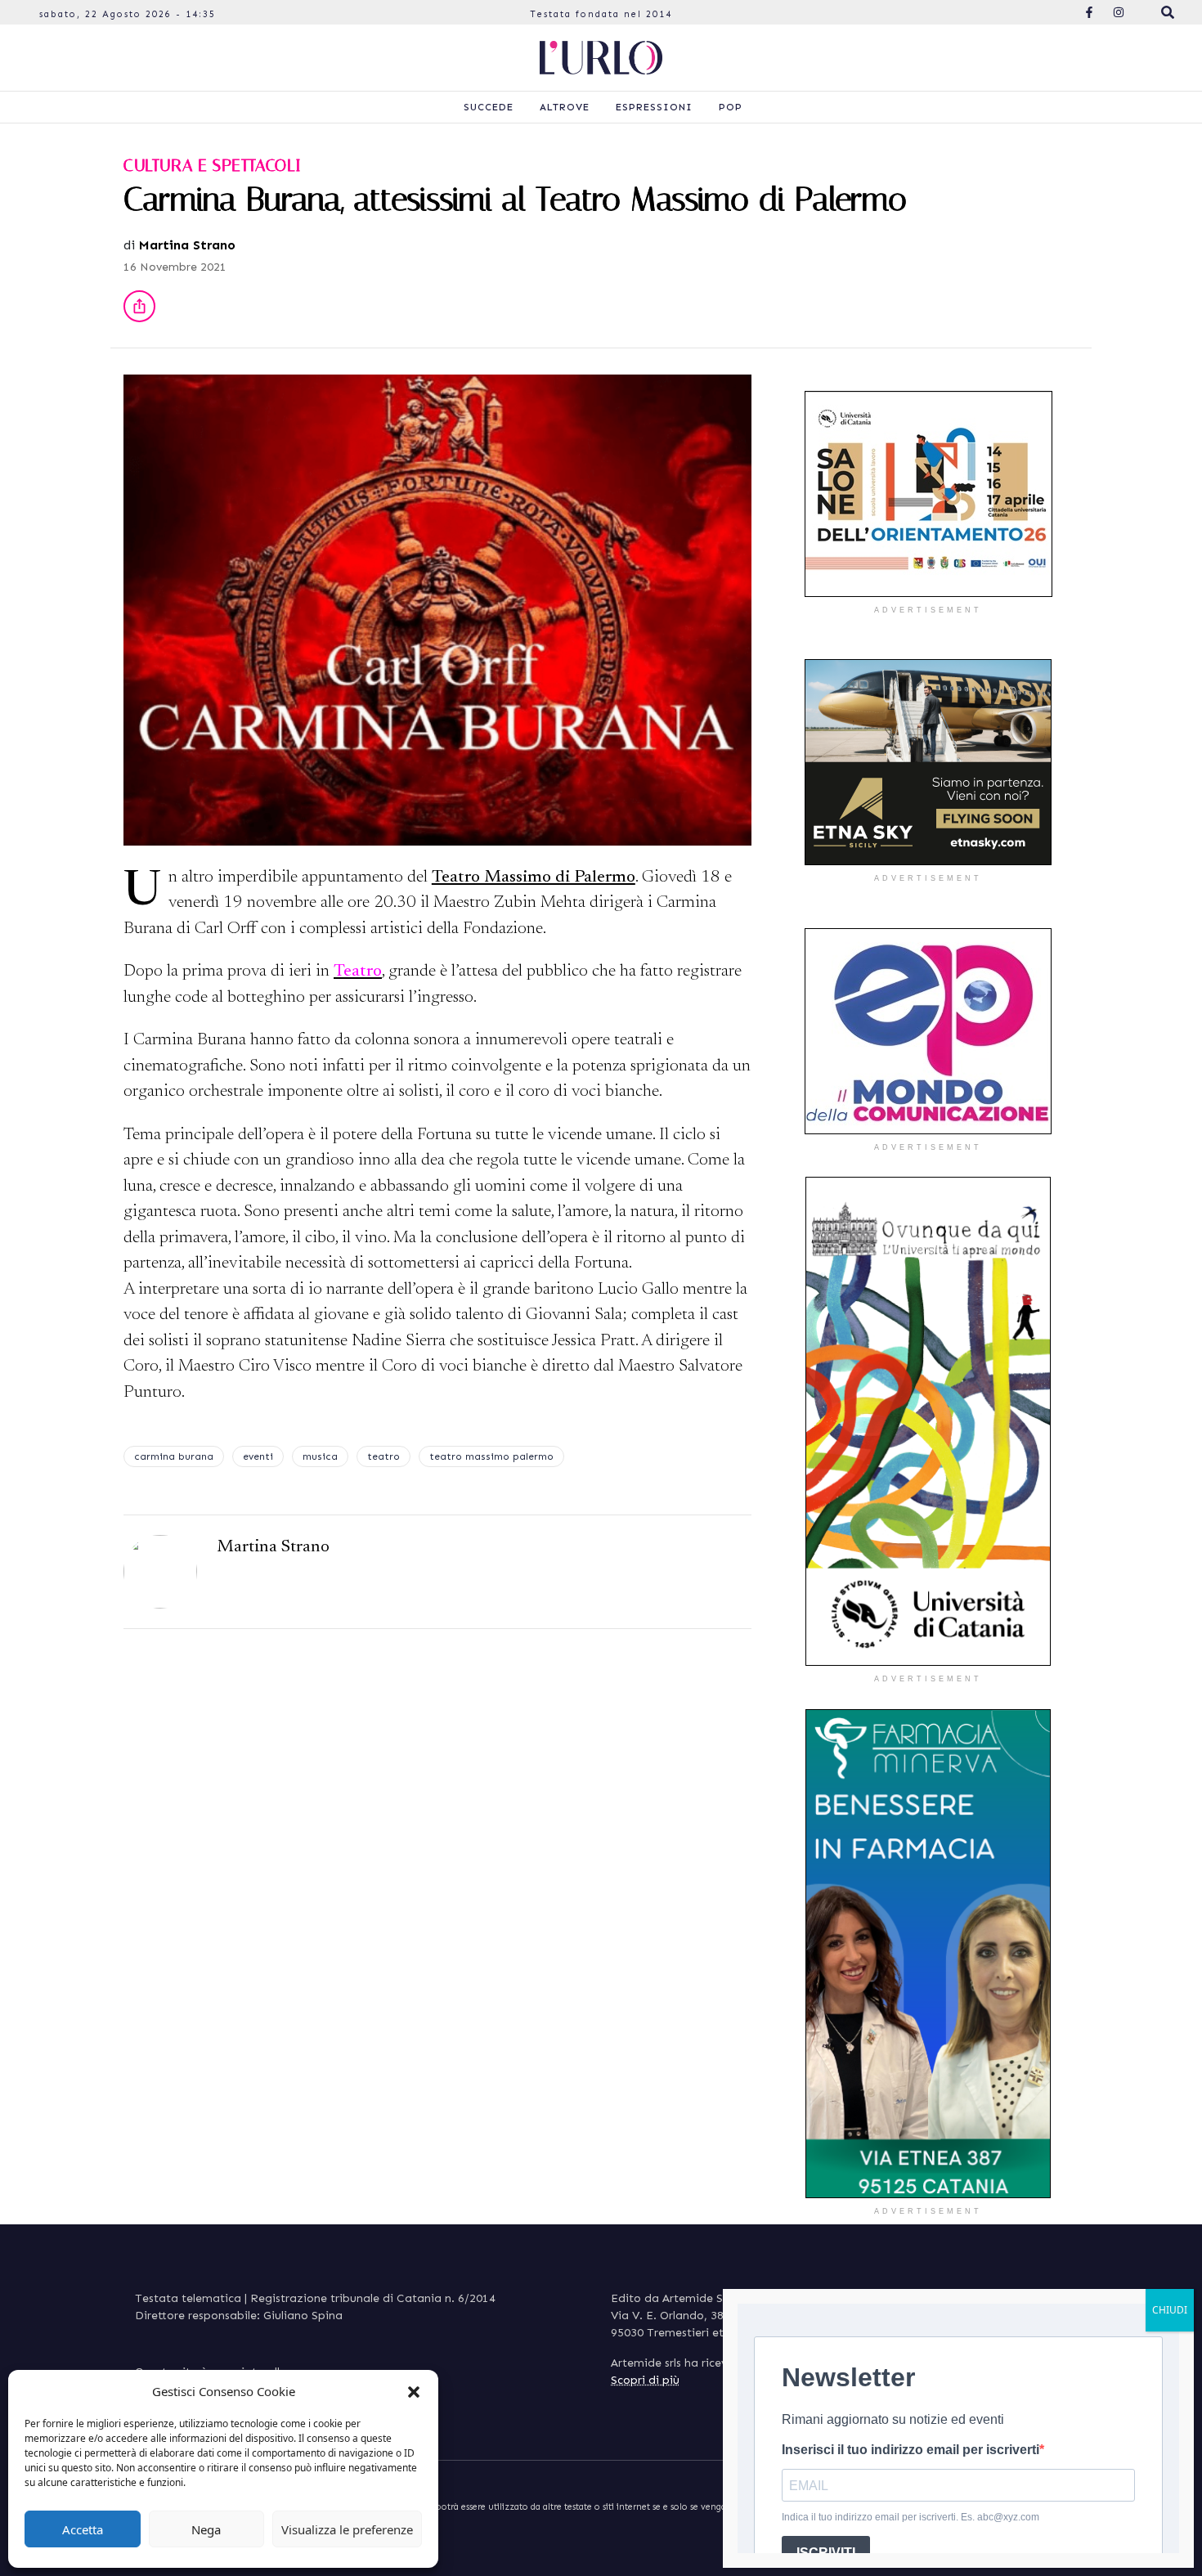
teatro (383, 1456)
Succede (489, 107)
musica (320, 1456)
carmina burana (174, 1456)
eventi (258, 1456)
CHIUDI (1170, 2310)
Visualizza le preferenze (347, 2529)
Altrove (565, 107)
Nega (206, 2529)
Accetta (83, 2529)
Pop (731, 107)
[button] (414, 2391)
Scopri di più (645, 2380)
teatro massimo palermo (491, 1456)
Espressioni (654, 107)
